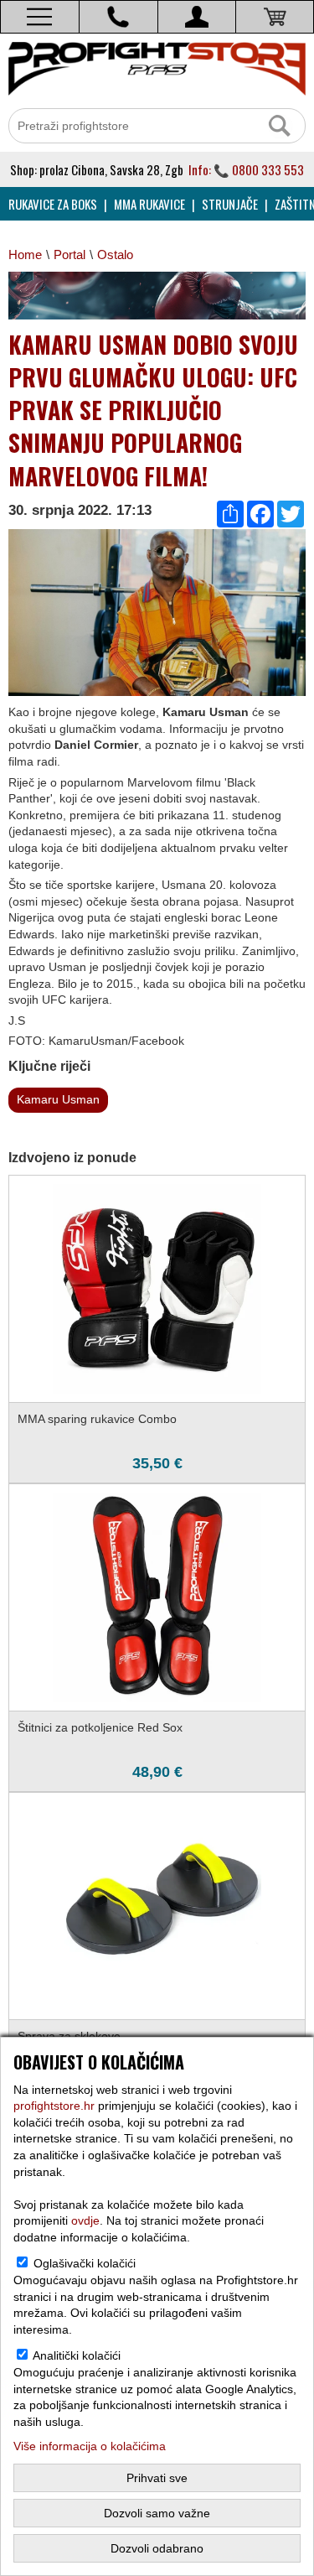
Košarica (275, 17)
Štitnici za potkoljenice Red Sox (100, 1727)
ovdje (85, 2220)
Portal (69, 254)
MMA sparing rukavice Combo (97, 1419)
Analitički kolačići (77, 2355)
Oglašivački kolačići (85, 2263)
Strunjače (230, 204)
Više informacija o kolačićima (90, 2446)
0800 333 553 (268, 169)
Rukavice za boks (53, 204)
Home (25, 254)
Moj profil (197, 17)
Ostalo (115, 254)
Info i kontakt (118, 17)
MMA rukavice (149, 204)
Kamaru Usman (58, 1099)
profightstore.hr (54, 2106)
